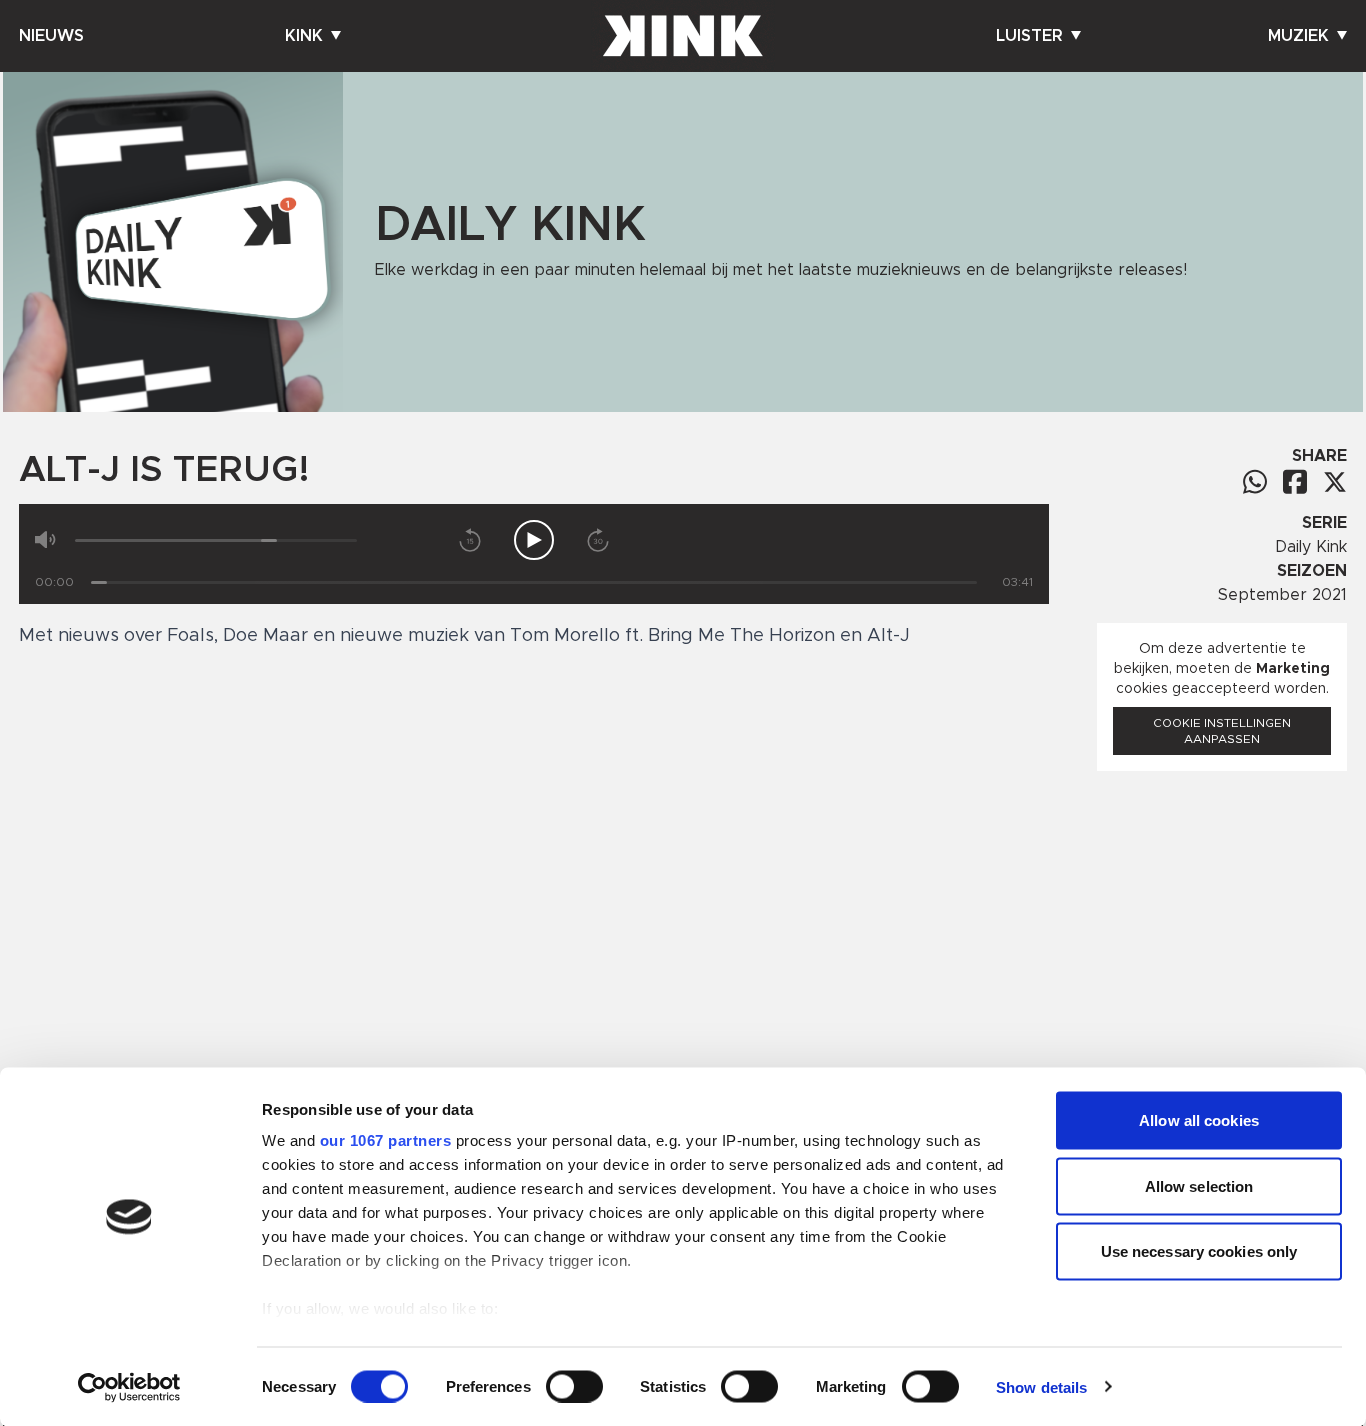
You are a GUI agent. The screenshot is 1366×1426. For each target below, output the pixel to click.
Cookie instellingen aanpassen (1222, 731)
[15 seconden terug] (470, 540)
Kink (304, 36)
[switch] (574, 1386)
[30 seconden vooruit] (598, 540)
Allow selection (1199, 1185)
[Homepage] (683, 36)
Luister (1029, 36)
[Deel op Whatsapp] (1255, 481)
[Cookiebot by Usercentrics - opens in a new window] (129, 1387)
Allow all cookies (1199, 1120)
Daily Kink (1311, 547)
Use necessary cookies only (1199, 1251)
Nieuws (51, 36)
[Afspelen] (534, 540)
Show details (1041, 1386)
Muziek (1298, 36)
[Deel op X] (1335, 482)
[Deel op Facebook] (1295, 481)
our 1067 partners (386, 1140)
